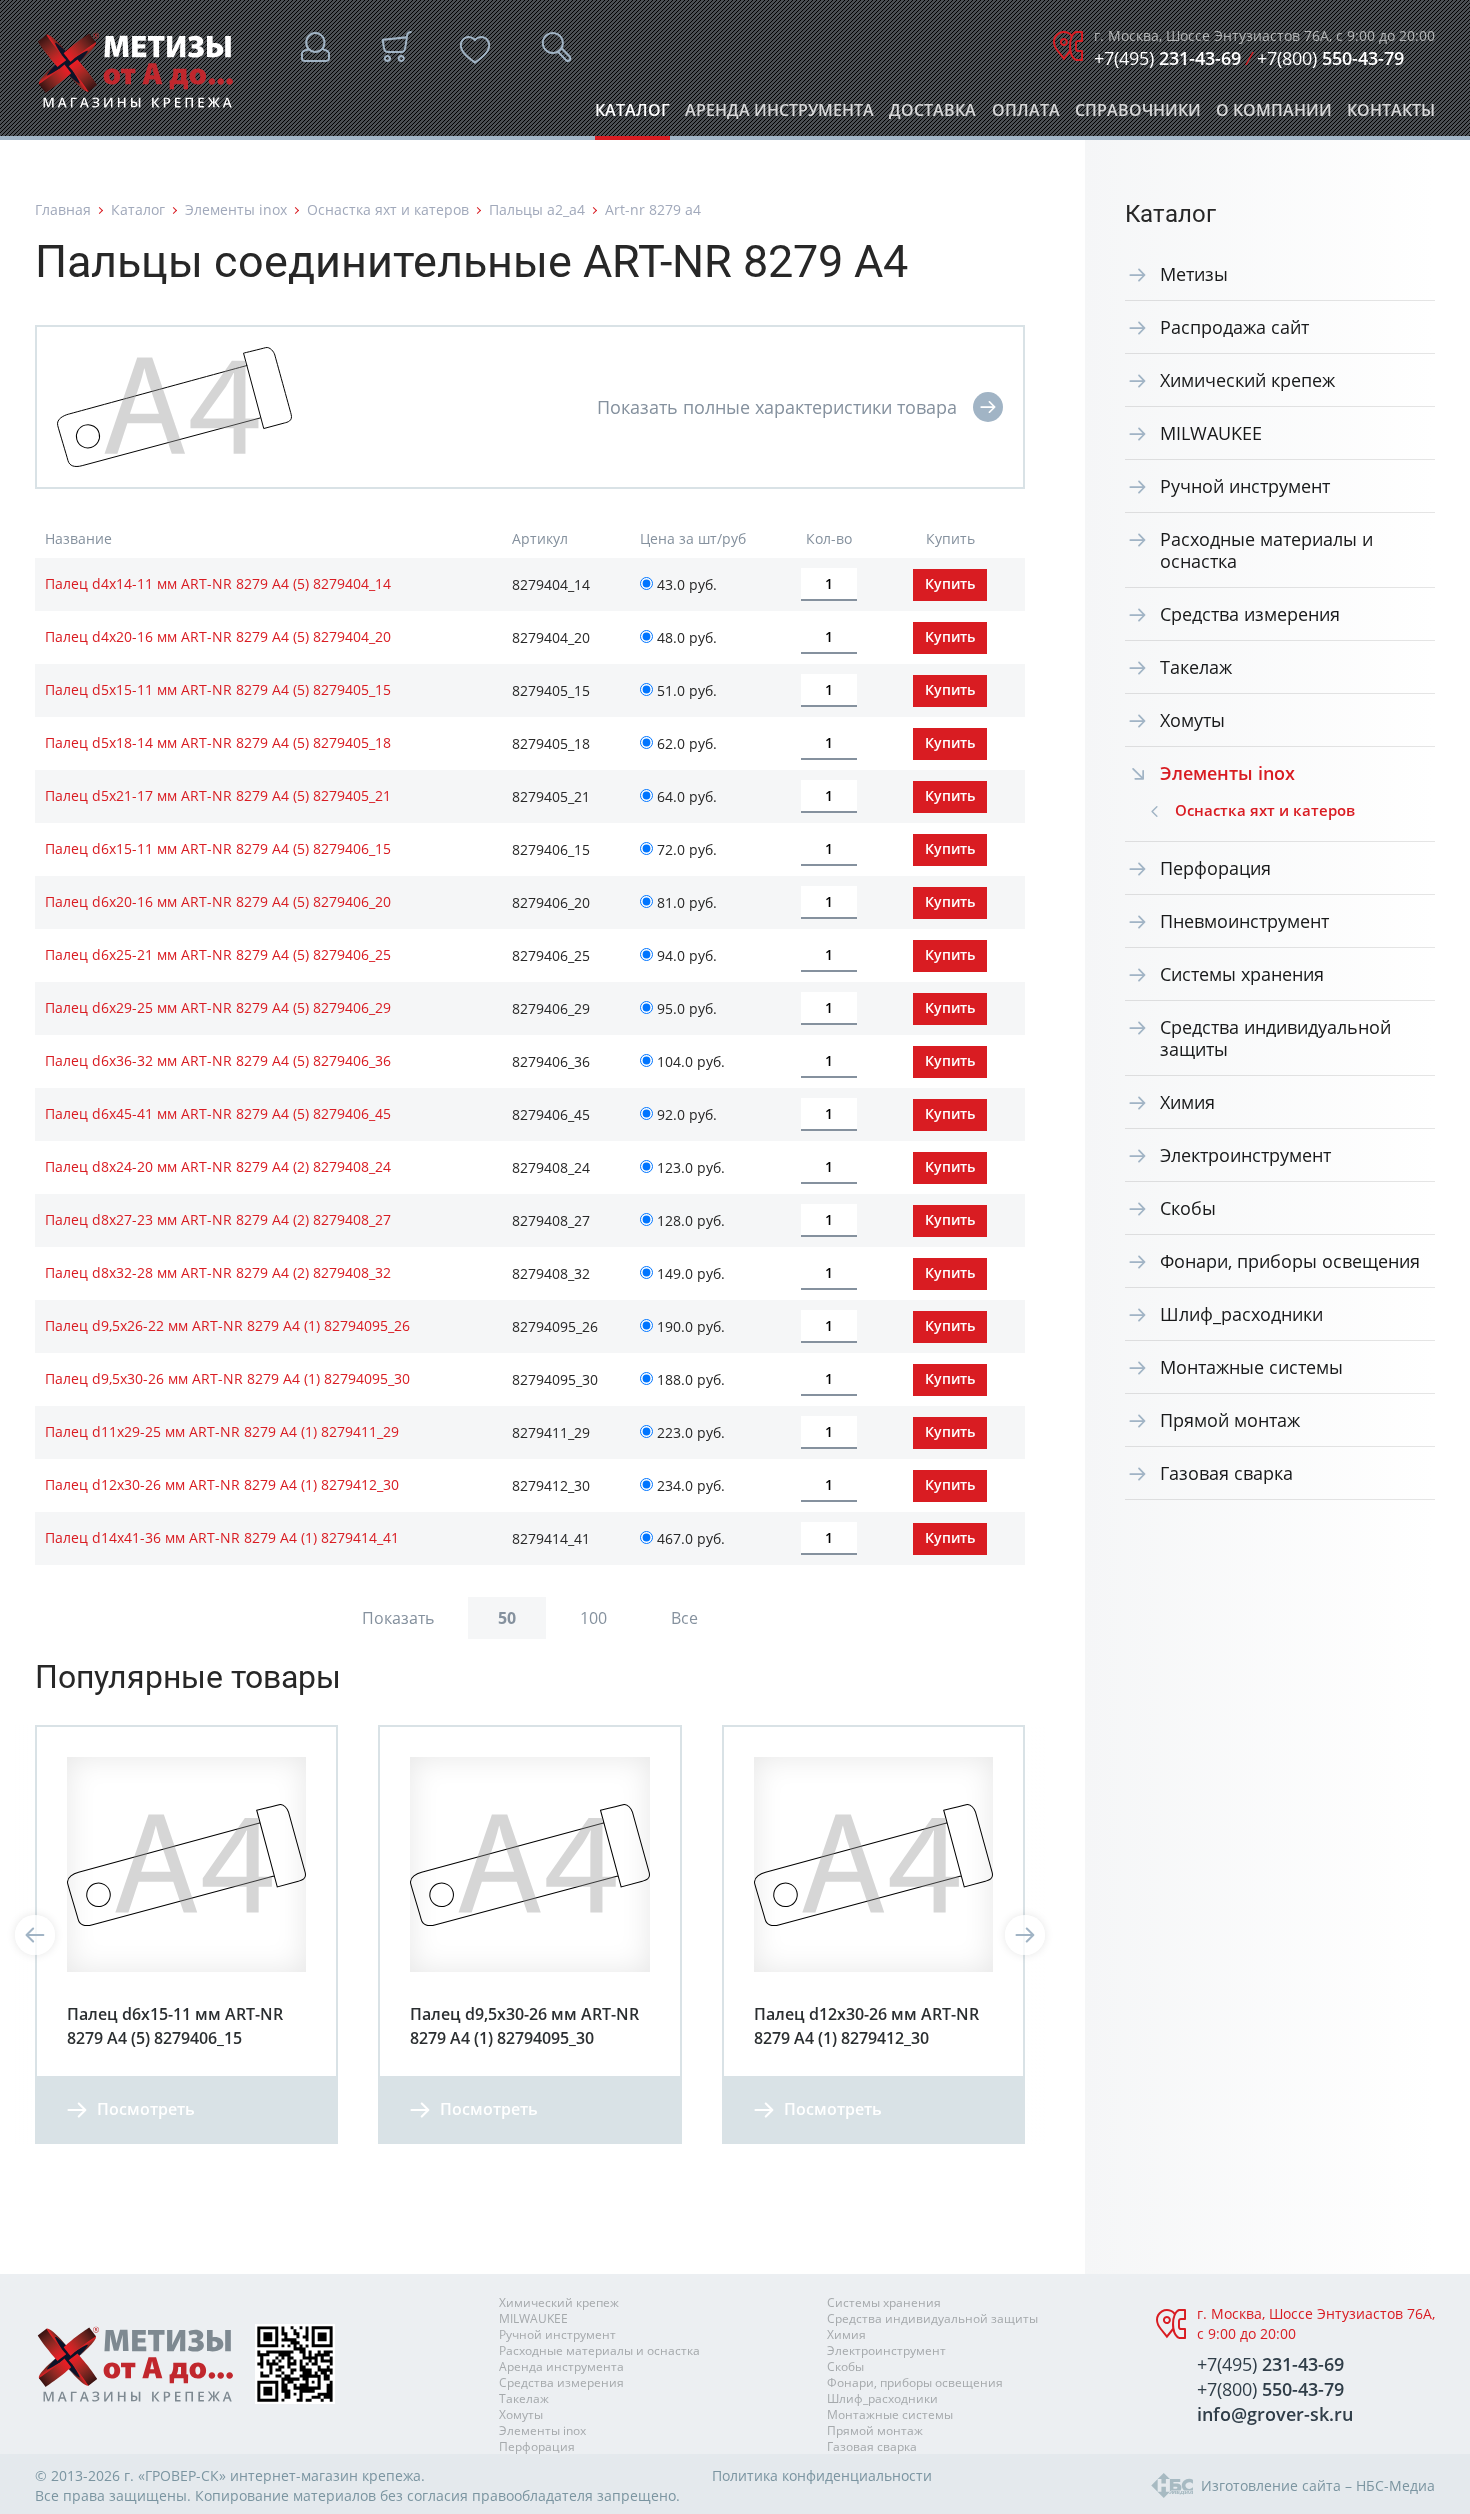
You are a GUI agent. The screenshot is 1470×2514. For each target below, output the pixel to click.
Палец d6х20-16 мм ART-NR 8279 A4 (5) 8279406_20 (218, 901)
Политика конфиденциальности (822, 2475)
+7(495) (1167, 58)
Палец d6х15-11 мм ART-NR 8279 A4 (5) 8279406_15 (218, 848)
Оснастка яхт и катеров (388, 209)
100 (593, 1618)
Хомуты (1192, 720)
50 (507, 1618)
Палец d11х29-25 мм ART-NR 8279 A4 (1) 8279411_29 (222, 1431)
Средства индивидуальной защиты (1275, 1038)
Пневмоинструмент (1244, 921)
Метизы (1194, 274)
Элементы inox (236, 209)
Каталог (632, 115)
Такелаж (1196, 667)
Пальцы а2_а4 (537, 209)
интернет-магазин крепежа (325, 2475)
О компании (1274, 115)
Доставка (932, 115)
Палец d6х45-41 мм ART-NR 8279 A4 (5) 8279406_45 (218, 1113)
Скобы (1188, 1208)
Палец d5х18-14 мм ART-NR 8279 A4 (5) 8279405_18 (218, 742)
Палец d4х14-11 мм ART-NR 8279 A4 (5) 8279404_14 (218, 583)
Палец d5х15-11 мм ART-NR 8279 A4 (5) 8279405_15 (218, 689)
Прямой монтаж (1230, 1420)
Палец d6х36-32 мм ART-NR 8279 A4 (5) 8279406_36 (218, 1060)
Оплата (1026, 115)
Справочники (1138, 115)
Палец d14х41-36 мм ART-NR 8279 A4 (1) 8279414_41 (222, 1537)
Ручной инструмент (1245, 486)
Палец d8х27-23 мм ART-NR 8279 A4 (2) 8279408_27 (218, 1219)
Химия (1187, 1102)
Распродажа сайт (1234, 327)
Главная (63, 209)
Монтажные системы (1251, 1367)
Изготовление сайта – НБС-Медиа (1318, 2485)
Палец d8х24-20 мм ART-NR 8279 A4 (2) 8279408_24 (218, 1166)
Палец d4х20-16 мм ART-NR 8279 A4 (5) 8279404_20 (218, 636)
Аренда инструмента (779, 115)
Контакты (1391, 115)
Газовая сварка (1226, 1473)
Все (684, 1618)
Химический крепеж (1247, 380)
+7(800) (1330, 58)
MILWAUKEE (1211, 433)
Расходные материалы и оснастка (1266, 550)
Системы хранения (1242, 974)
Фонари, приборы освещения (1290, 1261)
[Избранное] (475, 50)
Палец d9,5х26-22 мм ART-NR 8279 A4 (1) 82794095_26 (227, 1325)
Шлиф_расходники (1241, 1314)
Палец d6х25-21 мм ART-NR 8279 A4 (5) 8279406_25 (218, 954)
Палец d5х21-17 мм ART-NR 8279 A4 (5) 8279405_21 (218, 795)
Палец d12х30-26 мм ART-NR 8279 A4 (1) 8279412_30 (222, 1484)
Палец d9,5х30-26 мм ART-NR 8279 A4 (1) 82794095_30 (227, 1378)
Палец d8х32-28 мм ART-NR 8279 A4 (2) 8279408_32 (218, 1272)
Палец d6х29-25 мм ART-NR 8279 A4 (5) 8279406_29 (218, 1007)
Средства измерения (1250, 614)
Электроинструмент (1245, 1155)
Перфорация (1215, 868)
